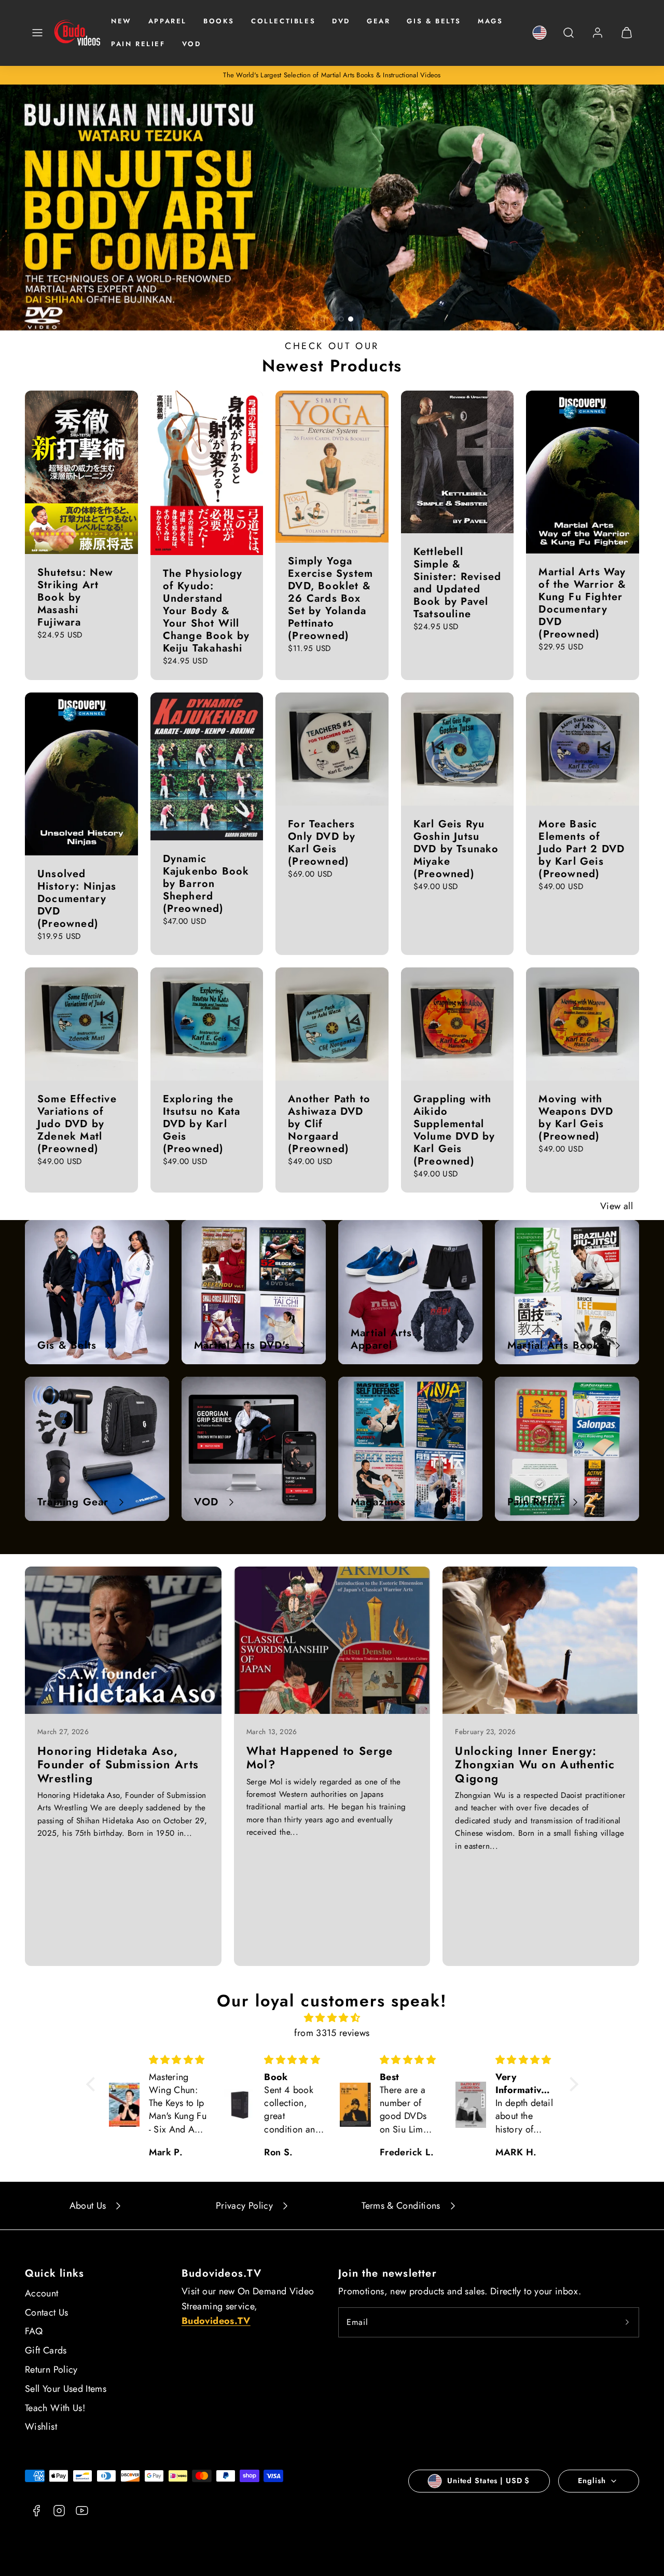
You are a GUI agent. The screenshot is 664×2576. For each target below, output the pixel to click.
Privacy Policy (244, 2206)
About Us (88, 2206)
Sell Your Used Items (66, 2389)
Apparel (168, 21)
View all (617, 1206)
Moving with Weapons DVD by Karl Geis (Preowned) (576, 1118)
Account (42, 2293)
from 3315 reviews (332, 2033)
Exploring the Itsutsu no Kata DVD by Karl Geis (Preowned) (202, 1124)
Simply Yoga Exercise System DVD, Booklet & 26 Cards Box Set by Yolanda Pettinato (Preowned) (330, 598)
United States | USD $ (488, 2481)
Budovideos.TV (222, 2273)
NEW (121, 21)
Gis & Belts (434, 21)
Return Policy (51, 2370)
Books (219, 21)
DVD (341, 21)
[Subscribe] (627, 2322)
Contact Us (47, 2312)
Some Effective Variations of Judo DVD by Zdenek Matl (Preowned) (77, 1124)
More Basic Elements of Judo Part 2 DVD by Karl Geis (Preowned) (582, 849)
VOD (192, 44)
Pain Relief (138, 44)
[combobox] (569, 38)
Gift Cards (46, 2350)
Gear (378, 21)
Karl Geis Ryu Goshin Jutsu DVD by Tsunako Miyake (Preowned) (456, 849)
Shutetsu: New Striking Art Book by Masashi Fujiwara (75, 597)
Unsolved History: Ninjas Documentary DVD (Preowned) (77, 899)
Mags (490, 21)
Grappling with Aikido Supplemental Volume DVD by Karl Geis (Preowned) (454, 1130)
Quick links (54, 2273)
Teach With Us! (55, 2408)
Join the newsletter (388, 2273)
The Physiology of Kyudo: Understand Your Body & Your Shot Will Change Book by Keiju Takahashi (206, 611)
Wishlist (41, 2427)
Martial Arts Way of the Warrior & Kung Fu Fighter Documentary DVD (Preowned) (582, 603)
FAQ (34, 2331)
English (592, 2481)
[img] (332, 2018)
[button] (37, 33)
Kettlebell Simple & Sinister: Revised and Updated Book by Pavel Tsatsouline (457, 583)
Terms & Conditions (401, 2206)
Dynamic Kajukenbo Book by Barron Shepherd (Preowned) (206, 884)
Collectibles (283, 21)
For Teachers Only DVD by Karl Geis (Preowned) (322, 843)
